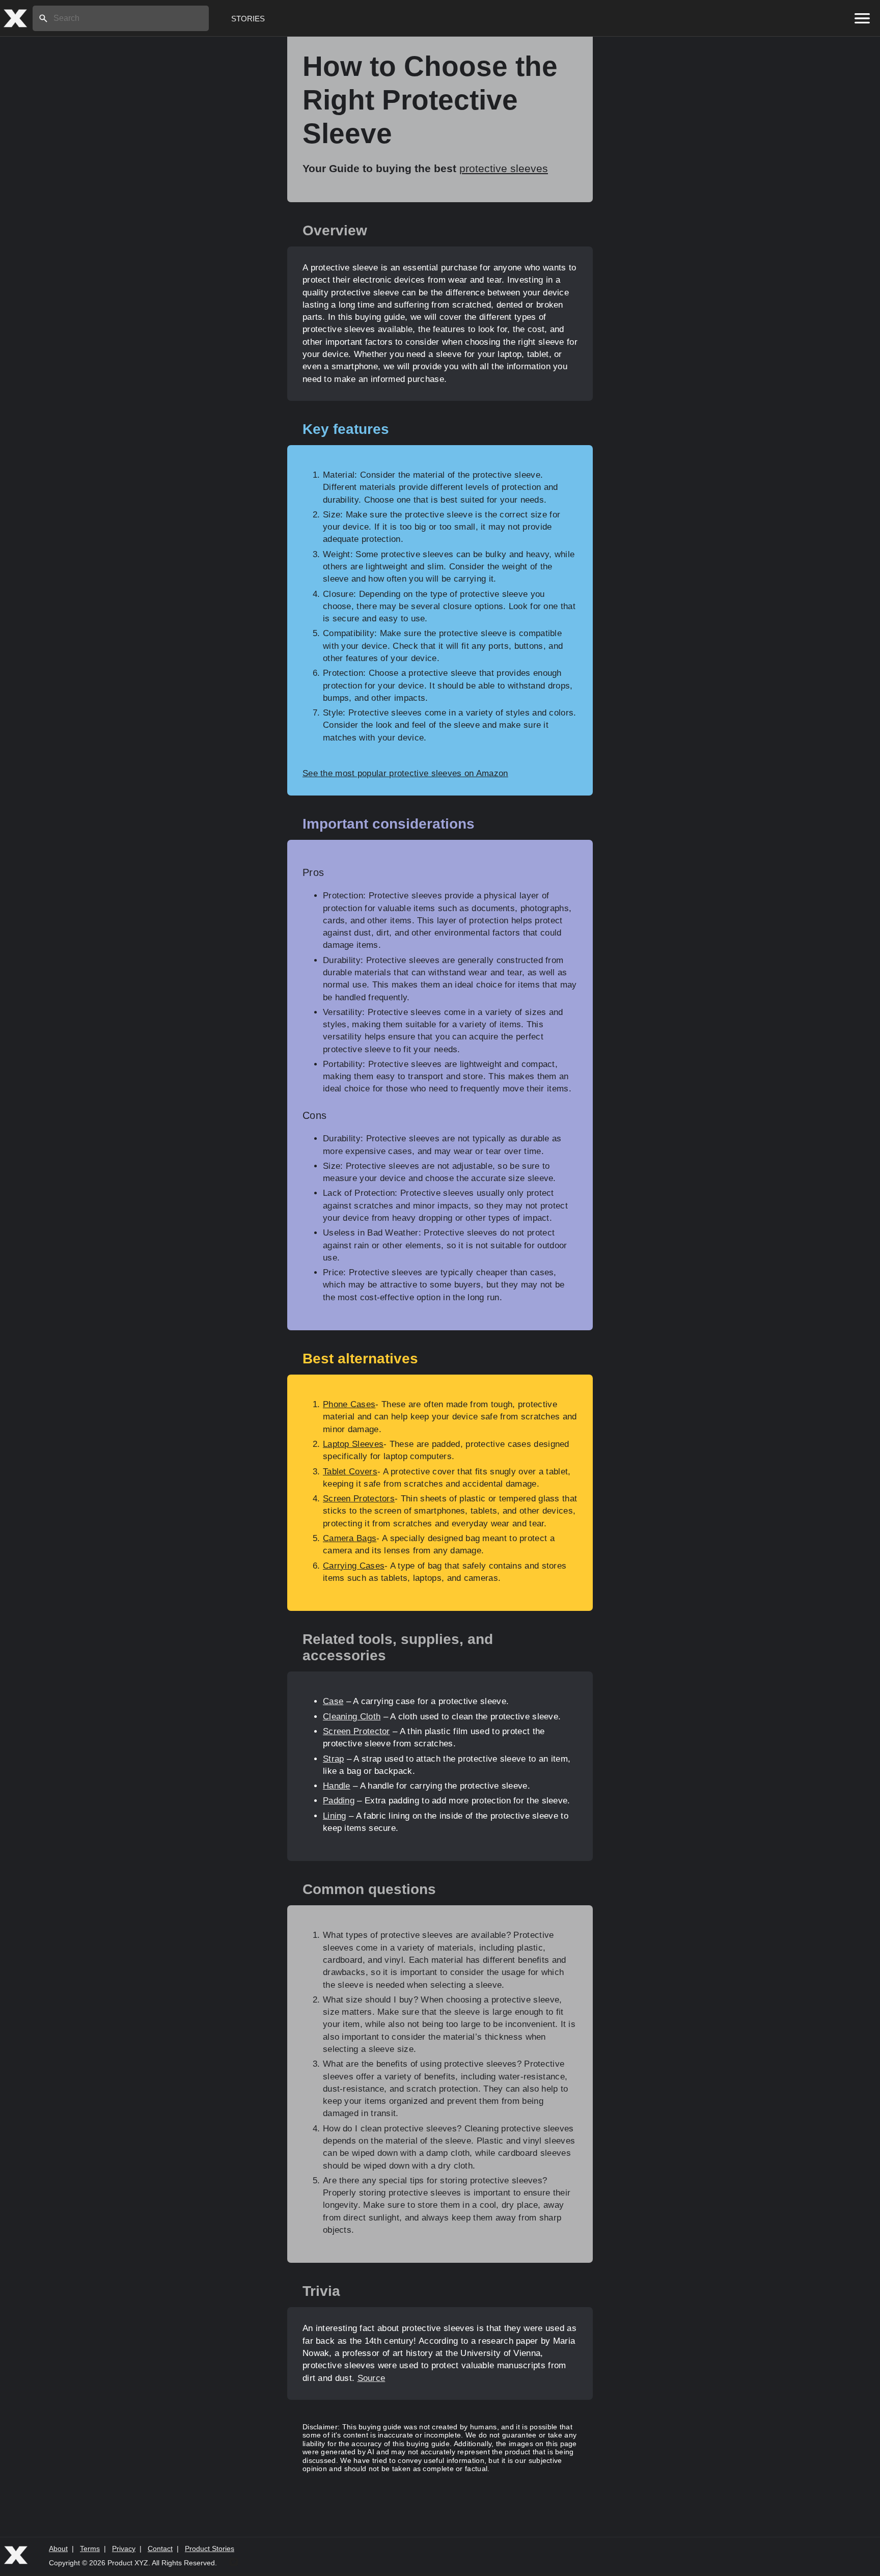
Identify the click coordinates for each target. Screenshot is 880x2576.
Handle (337, 1786)
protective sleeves (504, 168)
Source (372, 2378)
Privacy (124, 2548)
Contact (160, 2548)
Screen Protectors (359, 1499)
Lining (335, 1816)
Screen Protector (356, 1731)
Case (333, 1701)
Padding (339, 1801)
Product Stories (210, 2548)
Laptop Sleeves (353, 1444)
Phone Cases (349, 1404)
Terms (90, 2548)
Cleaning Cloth (352, 1717)
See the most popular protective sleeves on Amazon (405, 773)
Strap (334, 1759)
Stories (248, 19)
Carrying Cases (354, 1566)
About (58, 2548)
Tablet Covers (350, 1472)
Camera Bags (350, 1538)
